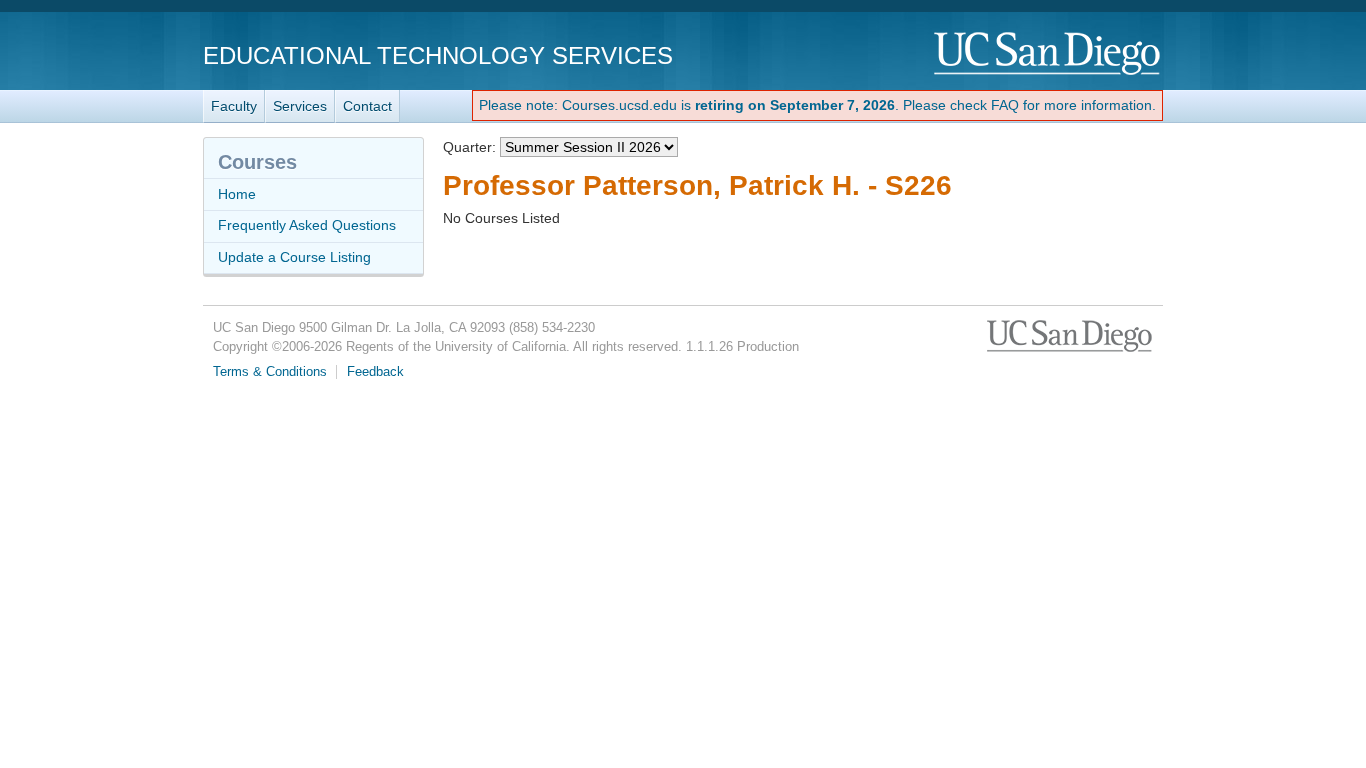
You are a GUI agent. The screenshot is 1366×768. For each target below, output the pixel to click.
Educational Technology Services (438, 55)
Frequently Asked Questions (307, 225)
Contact (367, 106)
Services (300, 106)
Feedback (375, 372)
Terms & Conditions (270, 372)
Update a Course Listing (294, 257)
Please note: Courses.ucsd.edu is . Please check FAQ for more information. (817, 105)
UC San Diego (1048, 54)
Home (237, 194)
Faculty (234, 106)
